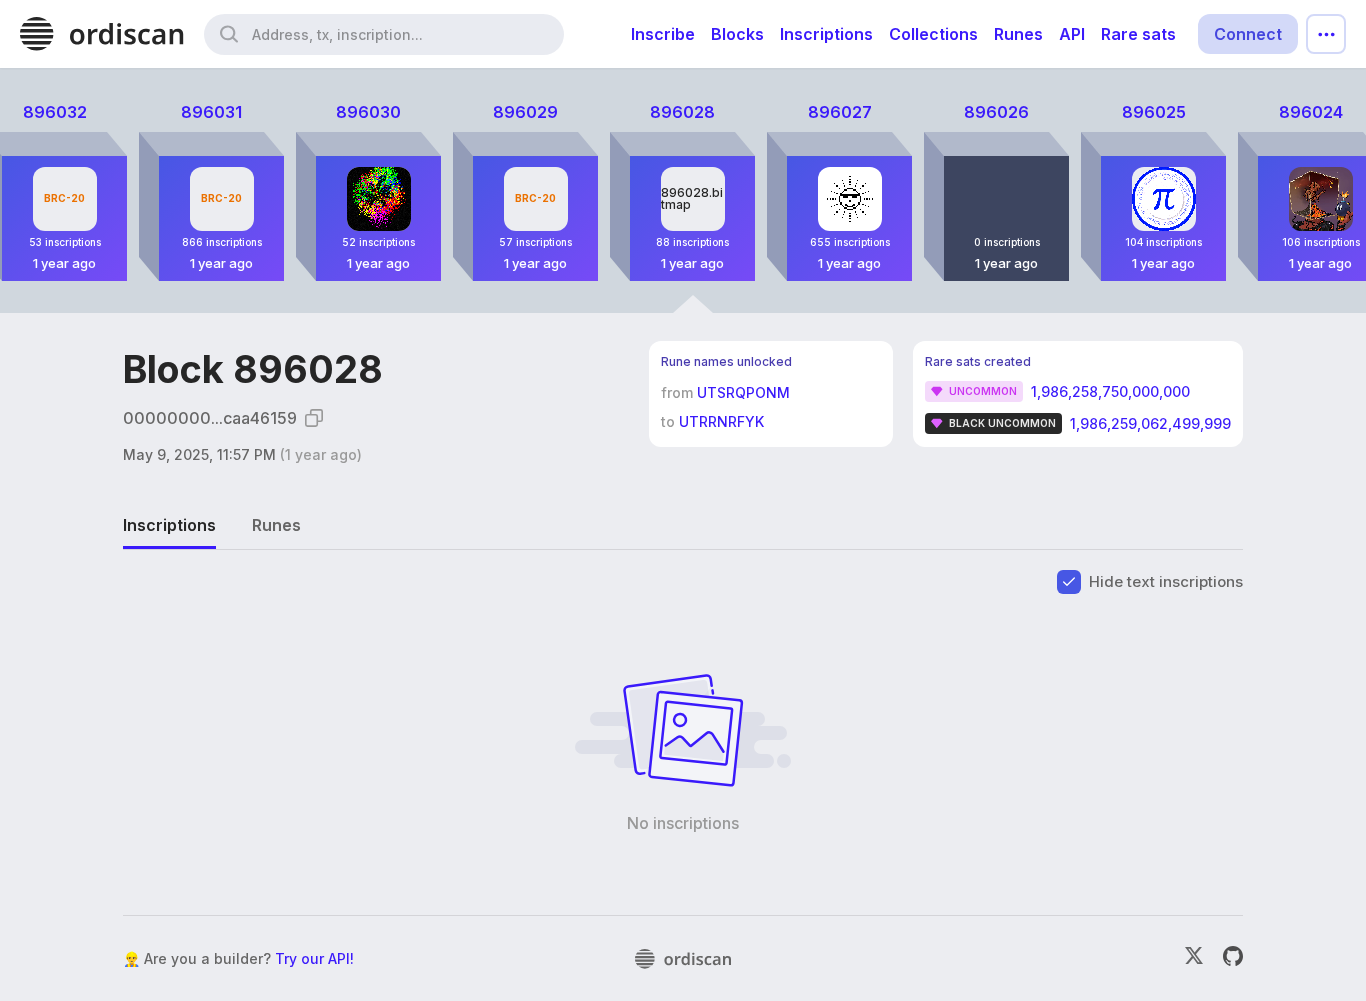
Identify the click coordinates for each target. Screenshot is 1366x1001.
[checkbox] (1069, 582)
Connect (1248, 34)
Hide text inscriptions (1166, 581)
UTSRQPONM (743, 392)
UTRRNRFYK (721, 421)
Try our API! (314, 958)
